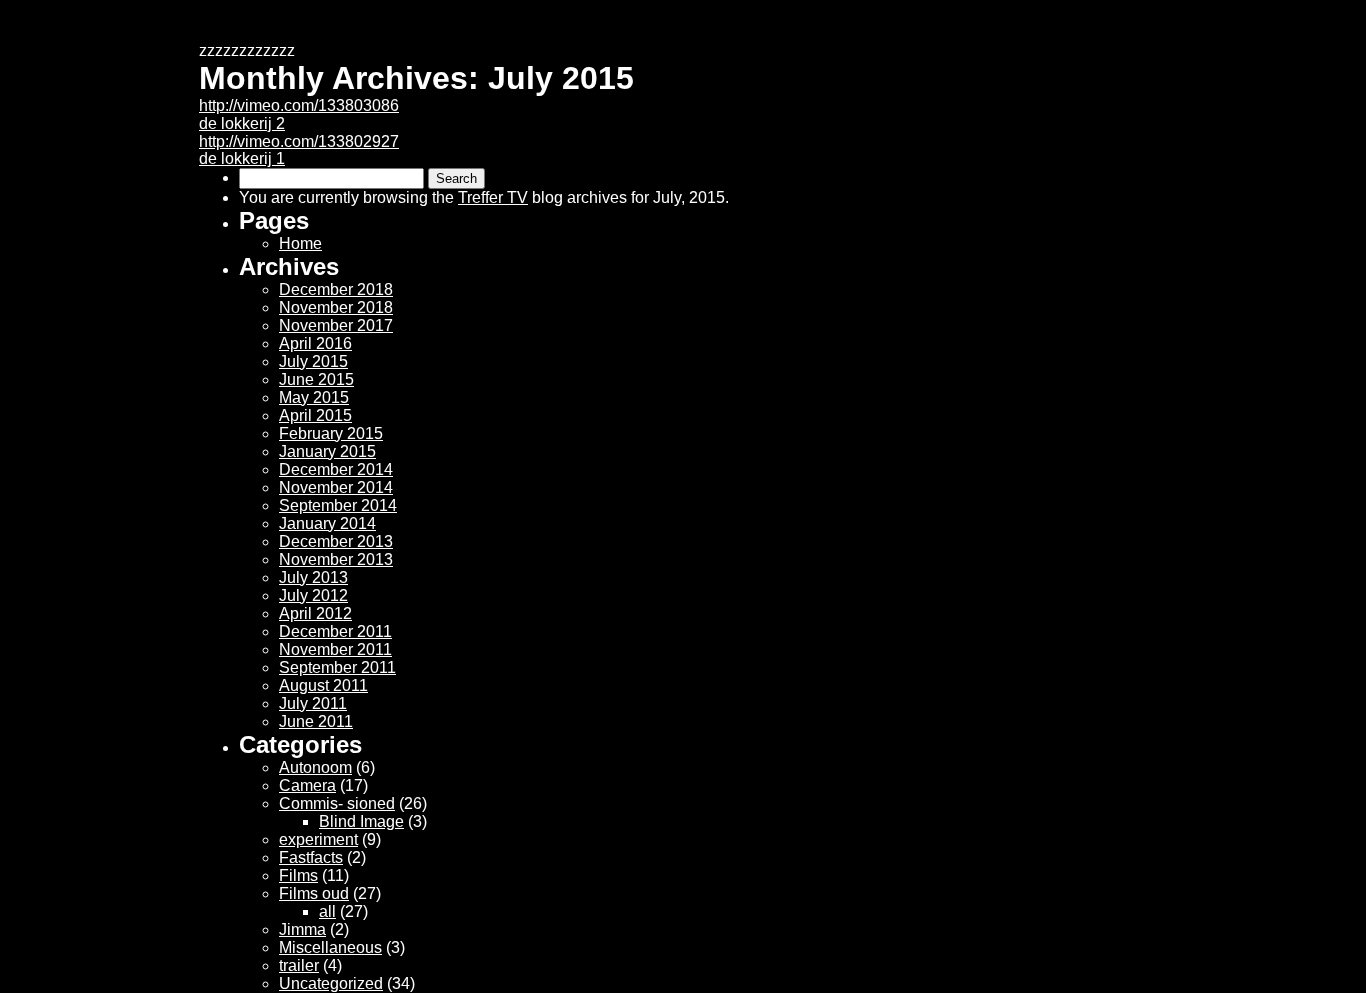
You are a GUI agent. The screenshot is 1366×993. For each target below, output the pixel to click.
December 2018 (336, 289)
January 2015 (327, 451)
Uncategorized (331, 983)
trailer (299, 965)
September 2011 (337, 667)
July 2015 (313, 361)
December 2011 (335, 631)
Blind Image (361, 821)
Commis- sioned (337, 803)
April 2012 (315, 613)
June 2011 (316, 721)
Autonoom (315, 767)
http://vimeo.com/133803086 (299, 105)
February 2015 (331, 433)
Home (300, 243)
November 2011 (335, 649)
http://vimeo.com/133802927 (299, 141)
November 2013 (336, 559)
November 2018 (336, 307)
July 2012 (313, 595)
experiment (318, 839)
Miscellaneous (330, 947)
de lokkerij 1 (242, 158)
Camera (307, 785)
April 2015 (315, 415)
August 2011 (323, 685)
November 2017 (336, 325)
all (327, 911)
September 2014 (338, 505)
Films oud (314, 893)
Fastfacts (311, 857)
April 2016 (315, 343)
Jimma (302, 929)
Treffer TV (493, 197)
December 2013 (336, 541)
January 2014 (327, 523)
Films (298, 875)
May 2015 (314, 397)
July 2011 (313, 703)
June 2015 (316, 379)
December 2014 (336, 469)
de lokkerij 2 (242, 123)
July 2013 (313, 577)
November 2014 (336, 487)
